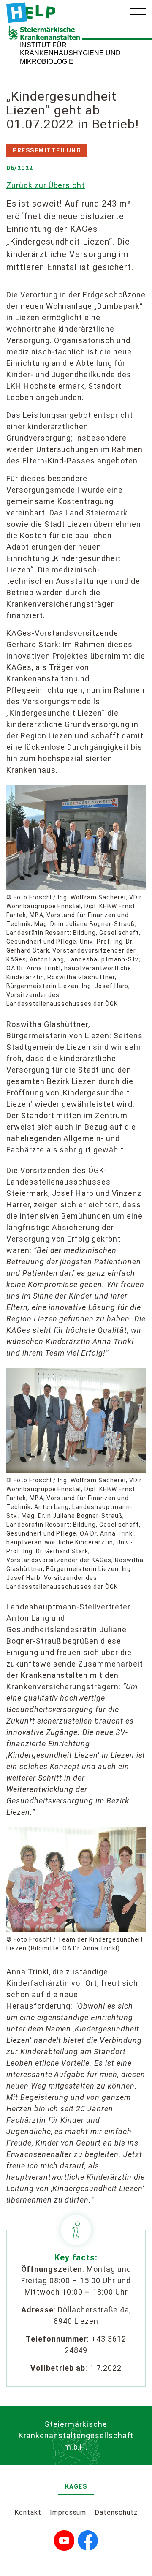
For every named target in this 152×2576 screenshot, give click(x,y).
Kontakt (28, 2512)
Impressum (68, 2512)
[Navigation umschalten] (138, 14)
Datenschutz (116, 2512)
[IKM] (31, 13)
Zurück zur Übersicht (46, 185)
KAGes (76, 2486)
